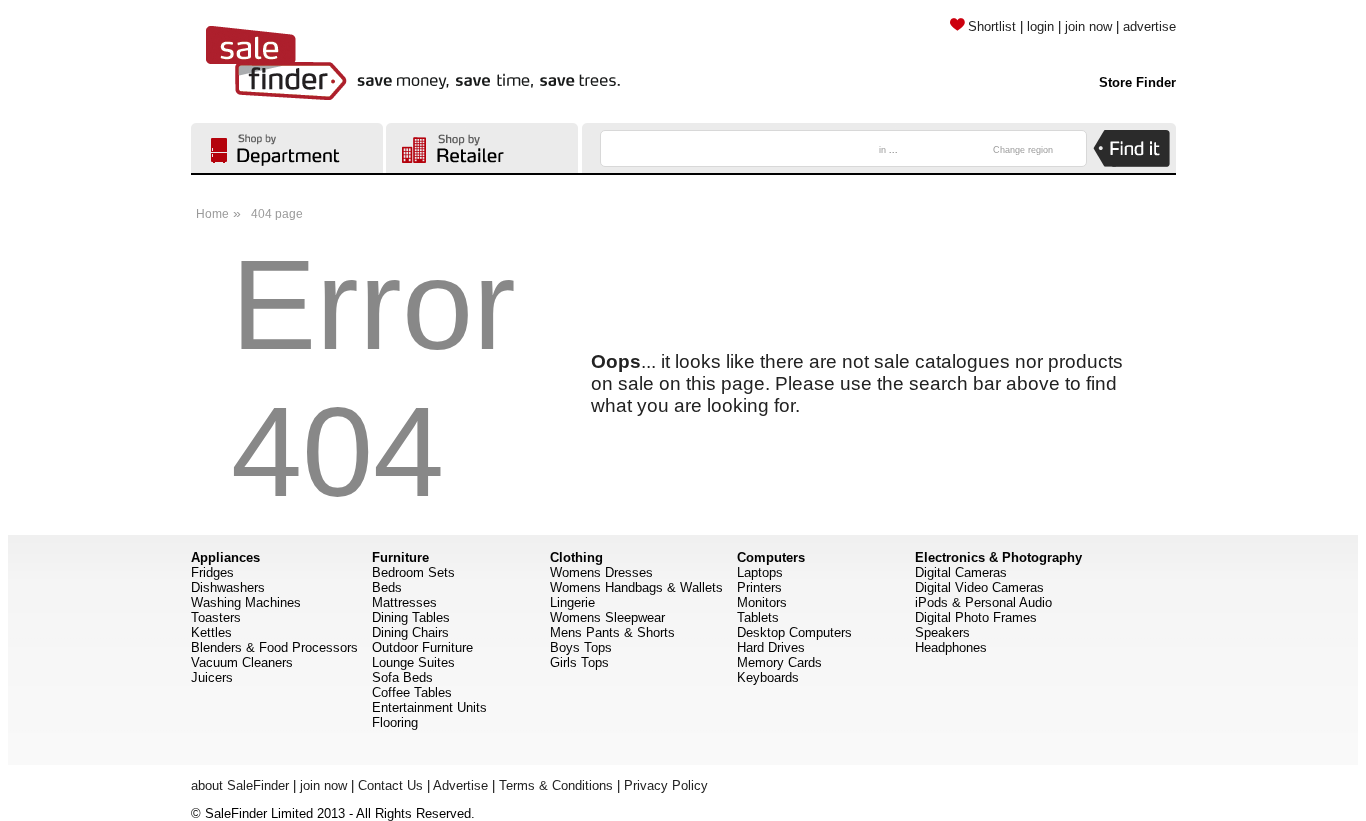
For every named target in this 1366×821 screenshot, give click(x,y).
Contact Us (390, 785)
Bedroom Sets (413, 572)
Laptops (760, 572)
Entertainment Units (429, 707)
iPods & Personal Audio (983, 602)
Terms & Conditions (556, 785)
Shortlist (992, 26)
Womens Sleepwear (607, 617)
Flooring (395, 722)
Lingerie (572, 602)
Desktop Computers (794, 632)
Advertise (460, 785)
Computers (771, 557)
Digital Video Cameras (979, 587)
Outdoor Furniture (422, 647)
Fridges (212, 572)
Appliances (225, 557)
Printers (759, 587)
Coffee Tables (412, 692)
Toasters (216, 617)
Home (212, 214)
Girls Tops (579, 662)
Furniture (400, 557)
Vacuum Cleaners (242, 662)
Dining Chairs (410, 632)
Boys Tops (581, 647)
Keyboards (768, 677)
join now (1088, 26)
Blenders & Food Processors (274, 647)
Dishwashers (228, 587)
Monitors (762, 602)
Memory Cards (779, 662)
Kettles (211, 632)
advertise (1149, 26)
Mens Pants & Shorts (612, 632)
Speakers (942, 632)
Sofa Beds (402, 677)
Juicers (212, 677)
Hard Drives (771, 647)
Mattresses (404, 602)
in (888, 150)
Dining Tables (411, 617)
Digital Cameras (961, 572)
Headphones (951, 647)
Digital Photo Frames (976, 617)
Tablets (758, 617)
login (1040, 26)
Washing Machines (246, 602)
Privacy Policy (666, 785)
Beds (387, 587)
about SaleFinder (240, 785)
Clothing (576, 557)
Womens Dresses (601, 572)
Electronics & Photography (998, 557)
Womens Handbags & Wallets (636, 587)
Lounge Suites (413, 662)
